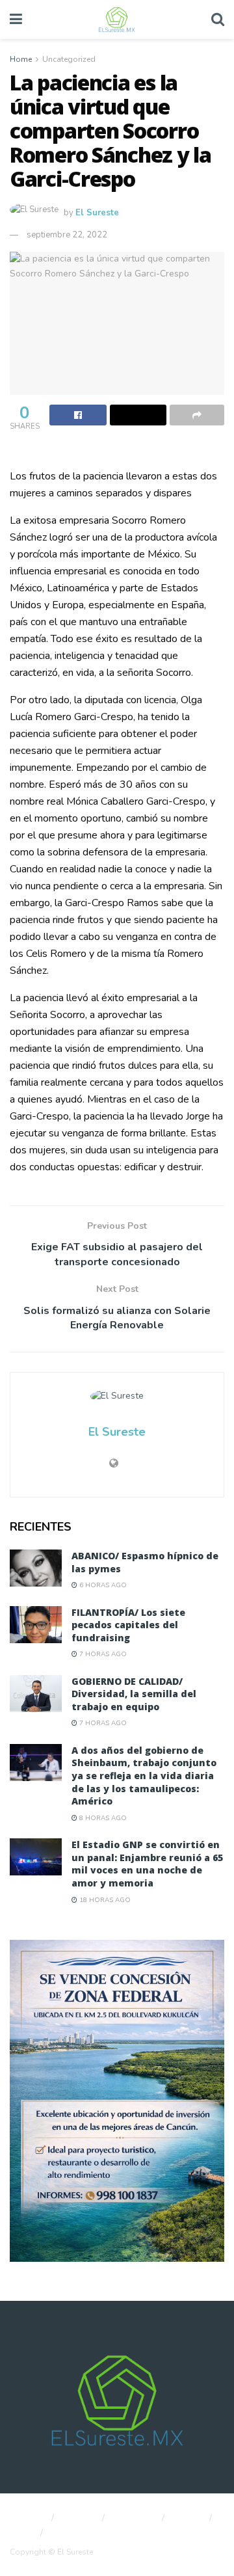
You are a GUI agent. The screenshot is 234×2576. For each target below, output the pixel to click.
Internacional (79, 2533)
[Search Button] (218, 20)
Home (21, 59)
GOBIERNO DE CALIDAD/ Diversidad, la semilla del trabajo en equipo (134, 1694)
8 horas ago (102, 1818)
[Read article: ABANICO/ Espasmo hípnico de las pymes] (36, 1568)
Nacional (26, 2518)
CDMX (188, 2518)
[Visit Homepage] (116, 20)
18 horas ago (104, 1900)
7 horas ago (102, 1654)
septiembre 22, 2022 (67, 235)
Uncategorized (69, 59)
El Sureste (97, 213)
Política (80, 2518)
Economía (135, 2518)
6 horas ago (102, 1585)
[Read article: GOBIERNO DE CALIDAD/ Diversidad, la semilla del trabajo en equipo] (36, 1694)
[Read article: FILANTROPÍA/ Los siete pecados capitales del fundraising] (36, 1625)
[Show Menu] (16, 20)
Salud (21, 2533)
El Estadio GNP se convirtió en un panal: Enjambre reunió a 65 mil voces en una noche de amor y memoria (147, 1864)
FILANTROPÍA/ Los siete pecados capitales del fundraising (128, 1625)
